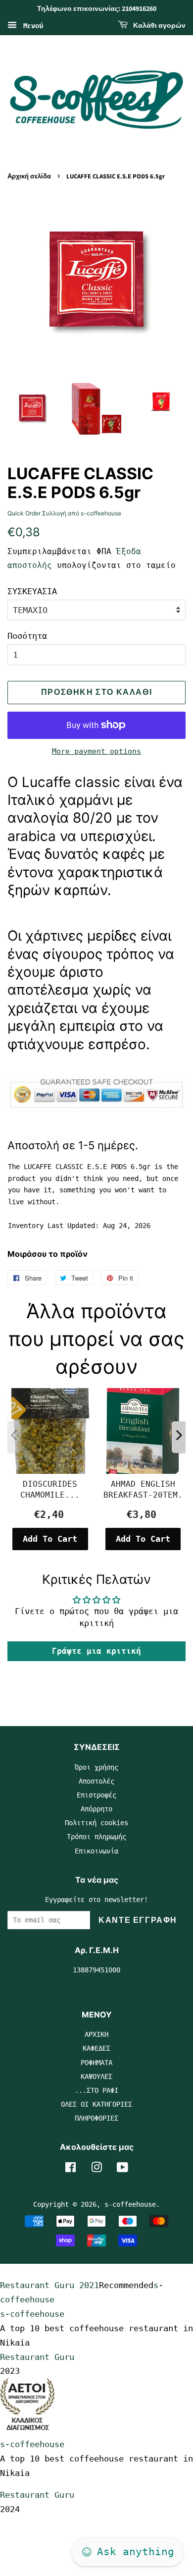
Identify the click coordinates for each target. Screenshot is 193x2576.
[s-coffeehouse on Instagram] (96, 2169)
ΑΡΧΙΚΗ (96, 2034)
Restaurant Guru (37, 2357)
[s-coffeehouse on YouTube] (122, 2169)
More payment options (96, 751)
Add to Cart (50, 1539)
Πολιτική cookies (96, 1823)
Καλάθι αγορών (159, 26)
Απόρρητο (96, 1809)
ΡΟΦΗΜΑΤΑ (96, 2063)
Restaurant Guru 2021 (49, 2285)
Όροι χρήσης (96, 1767)
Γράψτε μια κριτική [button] (96, 1651)
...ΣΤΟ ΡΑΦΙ (96, 2090)
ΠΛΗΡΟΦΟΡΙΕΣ (96, 2118)
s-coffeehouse (130, 2204)
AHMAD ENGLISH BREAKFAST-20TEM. (143, 1489)
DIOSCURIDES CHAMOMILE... (50, 1489)
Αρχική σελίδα (29, 176)
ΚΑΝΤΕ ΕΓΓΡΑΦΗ (138, 1920)
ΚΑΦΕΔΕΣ (96, 2048)
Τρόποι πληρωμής (96, 1837)
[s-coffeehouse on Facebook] (71, 2169)
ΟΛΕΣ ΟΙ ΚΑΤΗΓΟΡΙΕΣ (96, 2104)
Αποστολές (96, 1781)
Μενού (31, 25)
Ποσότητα (27, 636)
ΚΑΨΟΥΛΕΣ (96, 2076)
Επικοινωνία (96, 1851)
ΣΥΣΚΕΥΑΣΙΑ (32, 591)
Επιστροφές (96, 1795)
